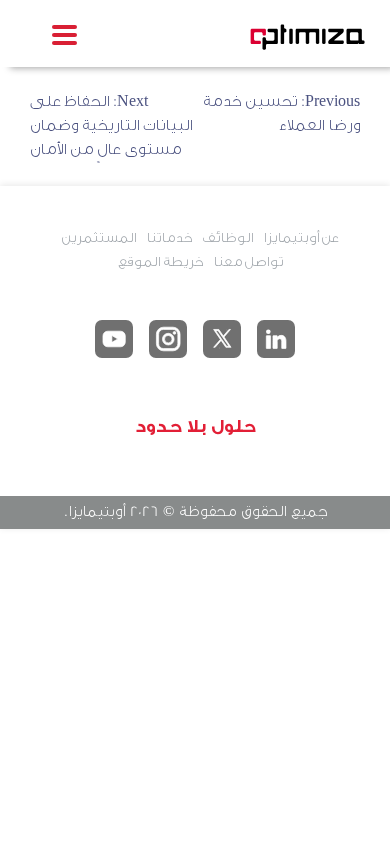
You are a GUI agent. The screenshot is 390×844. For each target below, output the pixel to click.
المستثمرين (99, 237)
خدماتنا (169, 237)
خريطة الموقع (160, 261)
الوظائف (227, 237)
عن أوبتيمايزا (300, 237)
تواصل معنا (248, 261)
